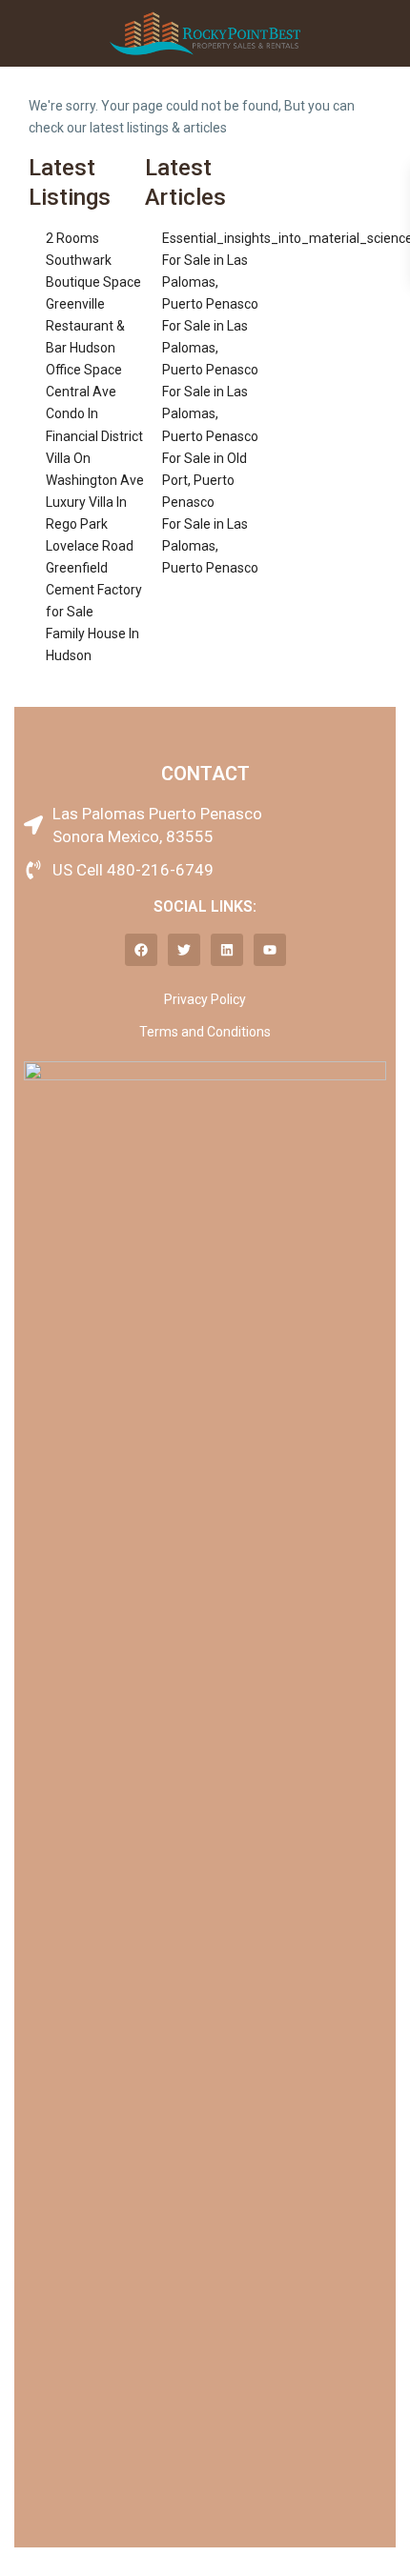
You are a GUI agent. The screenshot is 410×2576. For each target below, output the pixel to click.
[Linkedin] (227, 950)
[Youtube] (270, 950)
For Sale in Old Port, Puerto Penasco (205, 480)
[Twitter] (184, 950)
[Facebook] (141, 950)
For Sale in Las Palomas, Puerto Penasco (210, 282)
